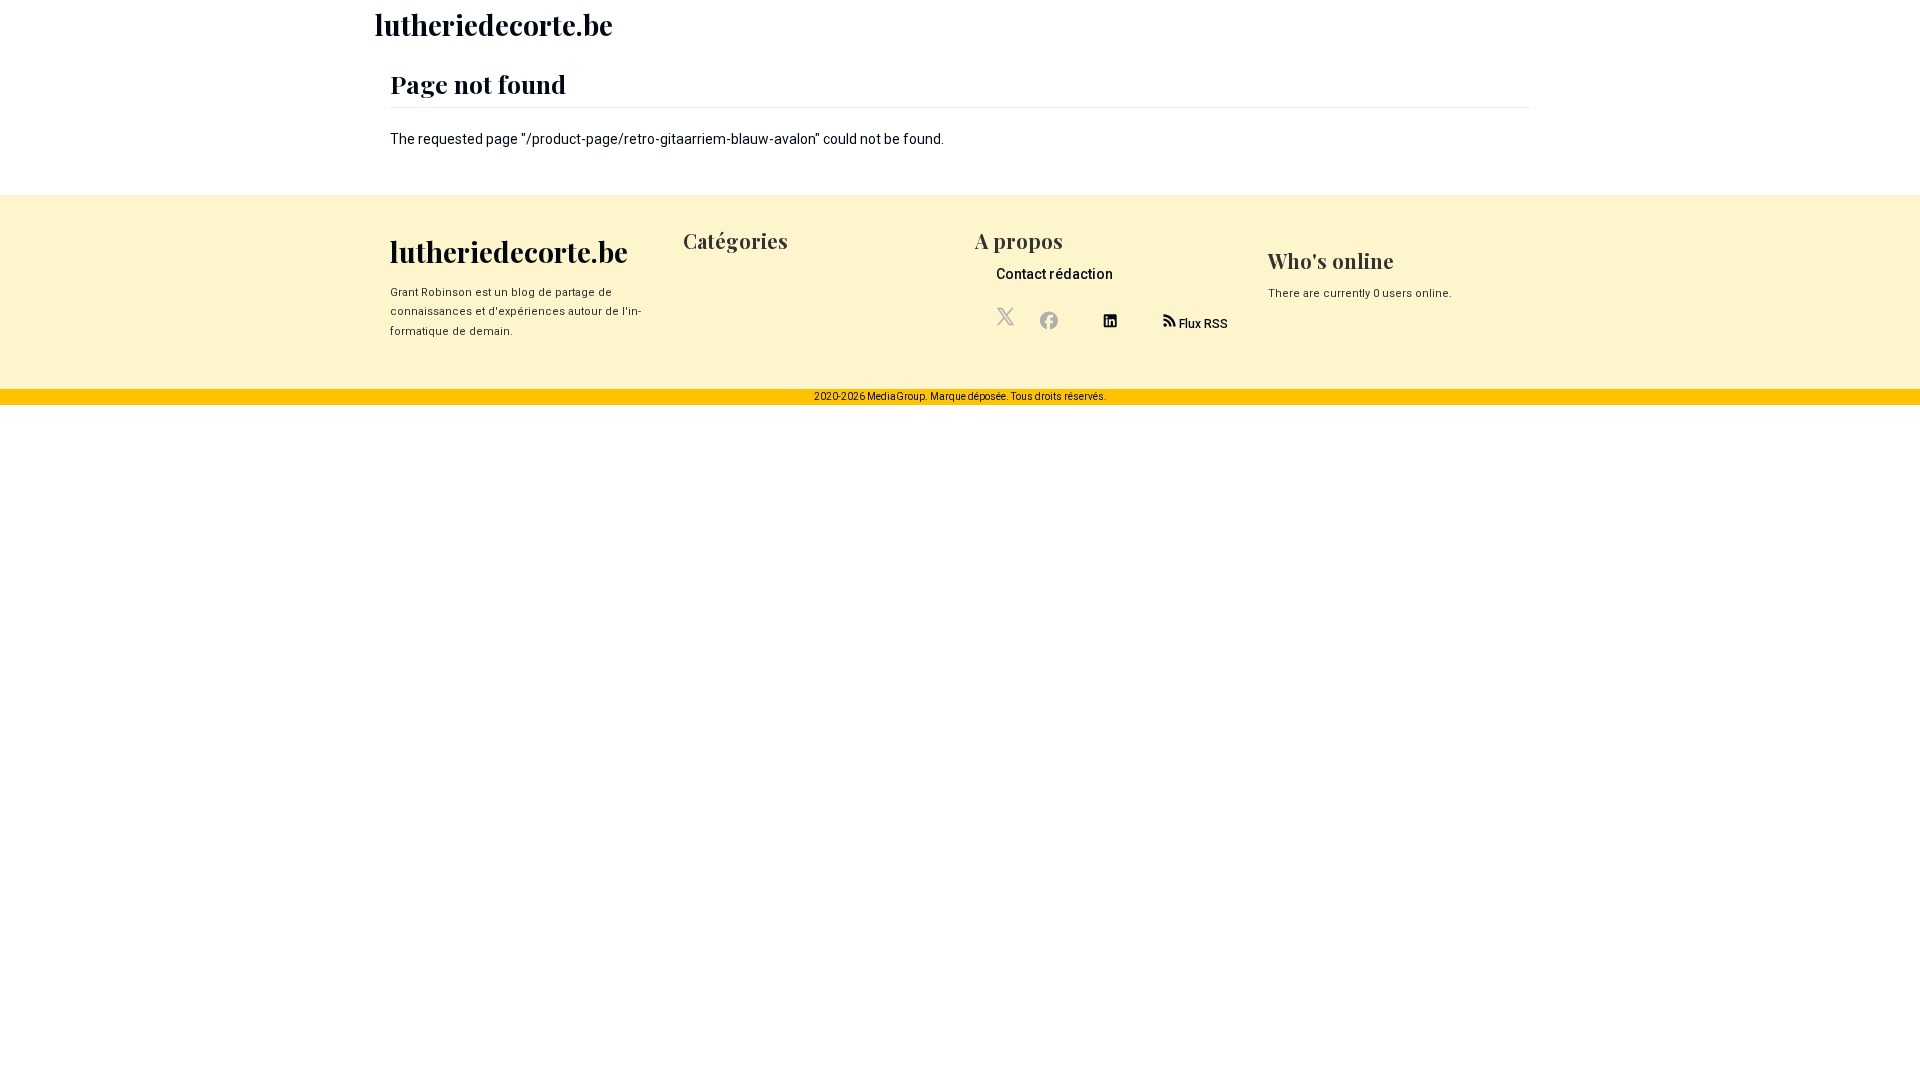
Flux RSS (1202, 324)
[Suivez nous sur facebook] (1048, 323)
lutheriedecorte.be (494, 24)
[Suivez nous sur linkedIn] (1110, 323)
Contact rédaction (1054, 274)
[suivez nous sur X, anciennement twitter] (1007, 322)
